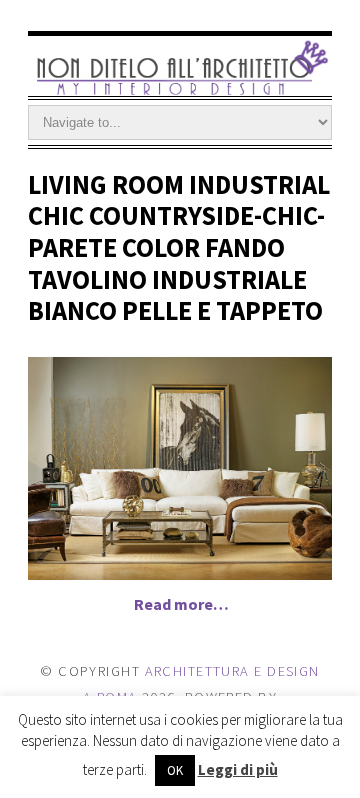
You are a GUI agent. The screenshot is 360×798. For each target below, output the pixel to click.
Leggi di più (238, 769)
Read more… (181, 604)
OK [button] (175, 770)
